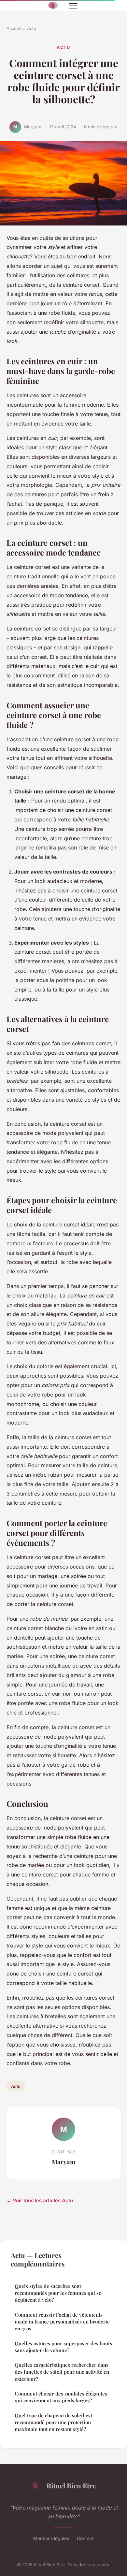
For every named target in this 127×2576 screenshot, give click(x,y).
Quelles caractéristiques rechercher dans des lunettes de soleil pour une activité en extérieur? (62, 2372)
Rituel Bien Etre (71, 2485)
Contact (85, 2538)
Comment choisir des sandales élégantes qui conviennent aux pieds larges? (61, 2397)
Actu (32, 28)
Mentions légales (51, 2538)
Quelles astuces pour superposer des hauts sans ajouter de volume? (63, 2347)
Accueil (14, 28)
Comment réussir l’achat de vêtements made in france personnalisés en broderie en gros (62, 2322)
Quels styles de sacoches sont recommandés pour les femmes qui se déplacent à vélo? (58, 2293)
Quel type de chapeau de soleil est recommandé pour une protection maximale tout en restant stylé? (53, 2422)
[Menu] (73, 6)
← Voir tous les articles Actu (40, 2200)
